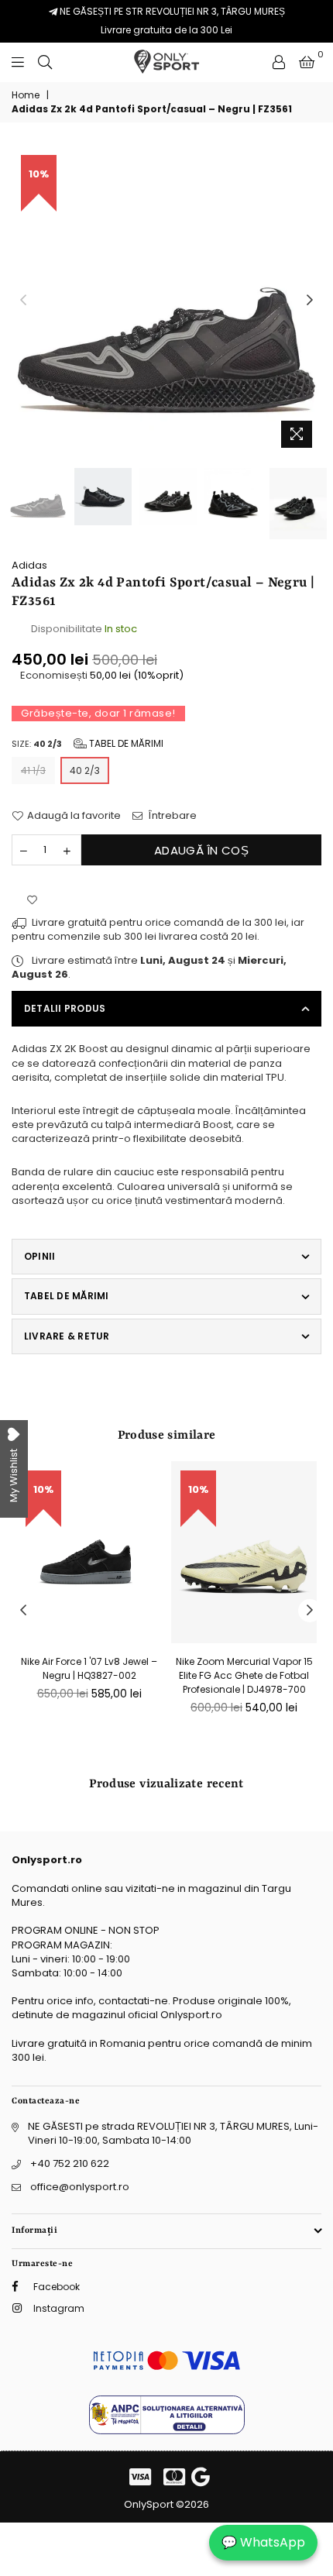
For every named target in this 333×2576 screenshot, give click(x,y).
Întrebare (172, 816)
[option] (166, 301)
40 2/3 (85, 770)
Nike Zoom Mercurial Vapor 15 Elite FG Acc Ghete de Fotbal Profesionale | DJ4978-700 (244, 1675)
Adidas (29, 565)
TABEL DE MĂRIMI (67, 1296)
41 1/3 (33, 770)
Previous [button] (23, 301)
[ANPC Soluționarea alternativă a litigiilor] (167, 2431)
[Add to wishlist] (32, 900)
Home (26, 95)
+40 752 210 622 (70, 2163)
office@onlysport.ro (80, 2187)
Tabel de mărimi (125, 743)
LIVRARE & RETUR (67, 1336)
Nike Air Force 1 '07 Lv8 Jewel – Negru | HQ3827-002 (89, 1668)
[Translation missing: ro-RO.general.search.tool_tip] (45, 62)
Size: (88, 743)
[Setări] (279, 62)
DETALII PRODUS (65, 1008)
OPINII (39, 1256)
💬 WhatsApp (263, 2542)
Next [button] (310, 301)
